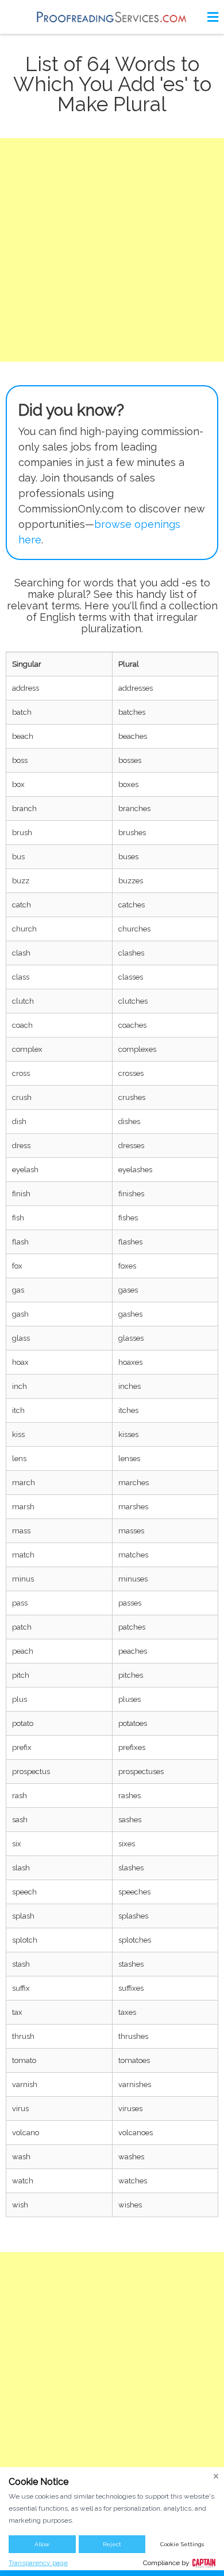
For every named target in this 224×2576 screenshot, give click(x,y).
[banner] (112, 17)
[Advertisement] (112, 250)
